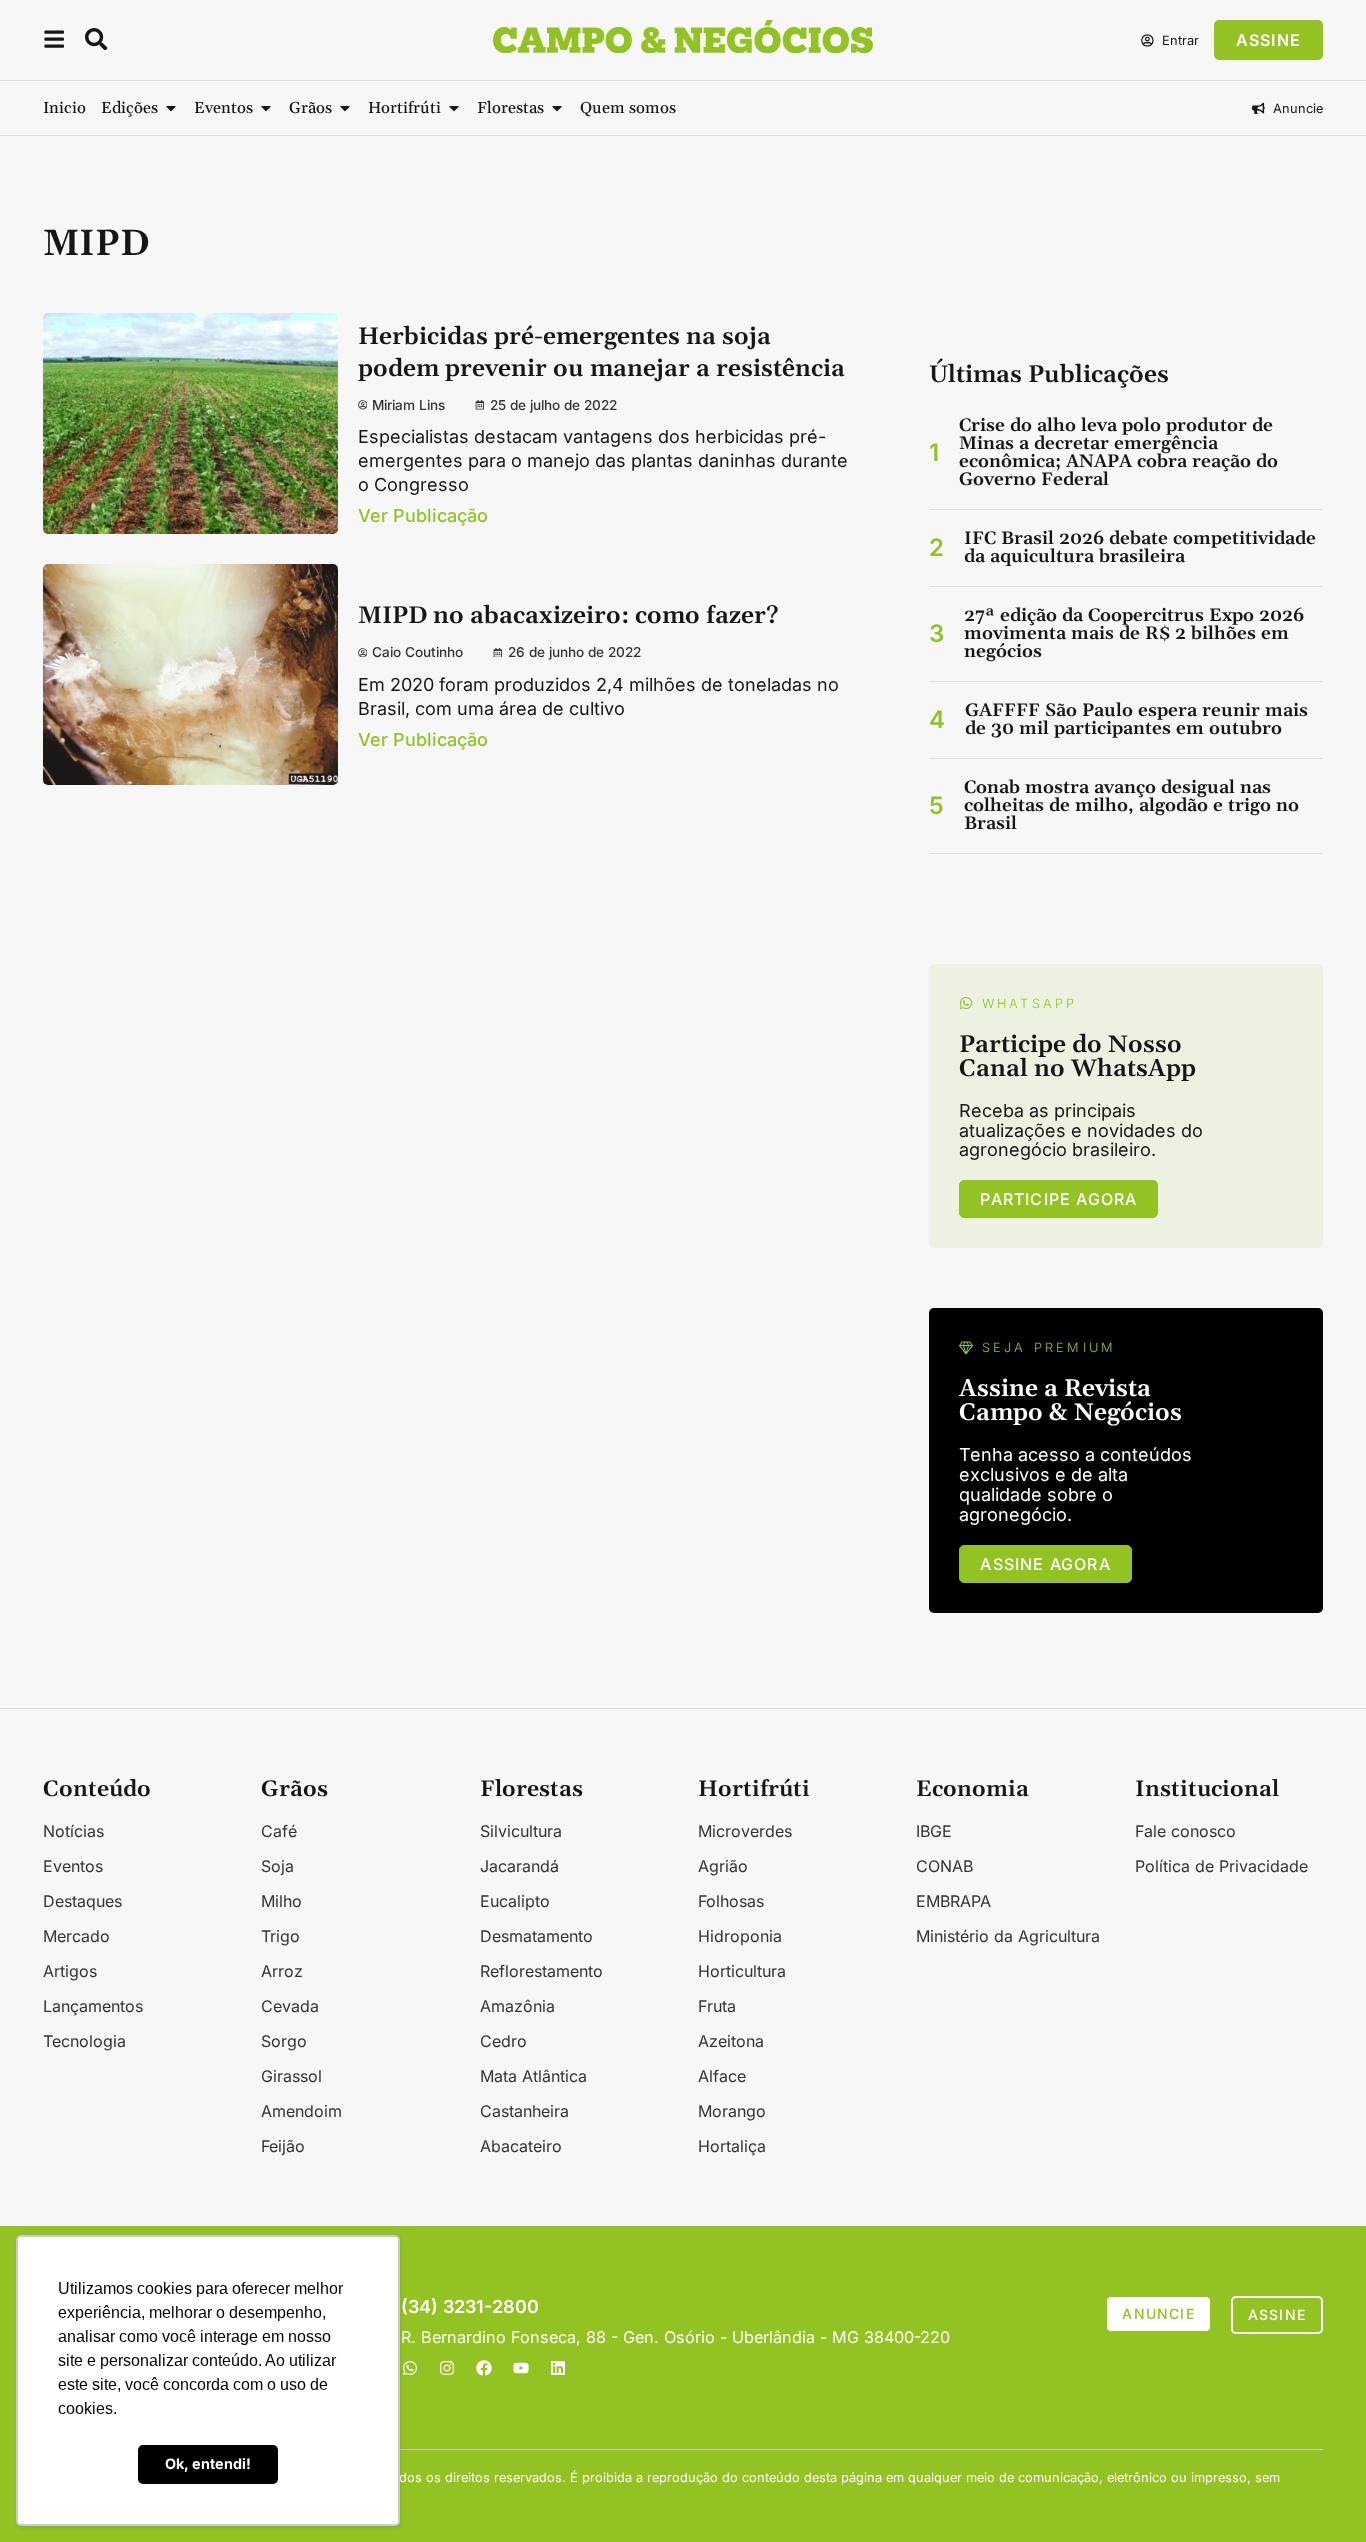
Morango (732, 2111)
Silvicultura (521, 1831)
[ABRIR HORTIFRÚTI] (454, 108)
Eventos (73, 1866)
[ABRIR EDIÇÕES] (171, 108)
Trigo (280, 1936)
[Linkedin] (558, 2368)
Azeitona (731, 2041)
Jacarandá (519, 1866)
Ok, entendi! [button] (208, 2463)
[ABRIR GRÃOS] (345, 108)
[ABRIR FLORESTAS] (557, 108)
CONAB (944, 1866)
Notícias (73, 1831)
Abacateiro (521, 2146)
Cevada (290, 2006)
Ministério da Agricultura (1008, 1936)
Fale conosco (1185, 1831)
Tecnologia (84, 2041)
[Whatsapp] (410, 2368)
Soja (277, 1866)
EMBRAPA (953, 1901)
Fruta (717, 2006)
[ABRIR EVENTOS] (266, 108)
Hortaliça (732, 2146)
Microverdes (745, 1831)
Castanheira (524, 2111)
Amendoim (301, 2111)
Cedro (503, 2041)
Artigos (70, 1971)
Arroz (282, 1971)
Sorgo (284, 2041)
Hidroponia (740, 1936)
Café (279, 1831)
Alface (722, 2076)
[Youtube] (521, 2368)
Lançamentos (93, 2006)
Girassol (291, 2076)
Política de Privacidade (1221, 1866)
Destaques (82, 1901)
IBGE (934, 1831)
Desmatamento (536, 1936)
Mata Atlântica (533, 2076)
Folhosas (731, 1901)
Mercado (76, 1936)
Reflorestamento (541, 1971)
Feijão (283, 2146)
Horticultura (742, 1971)
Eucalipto (515, 1901)
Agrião (723, 1866)
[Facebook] (484, 2368)
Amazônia (517, 2006)
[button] (54, 42)
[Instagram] (447, 2368)
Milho (281, 1901)
